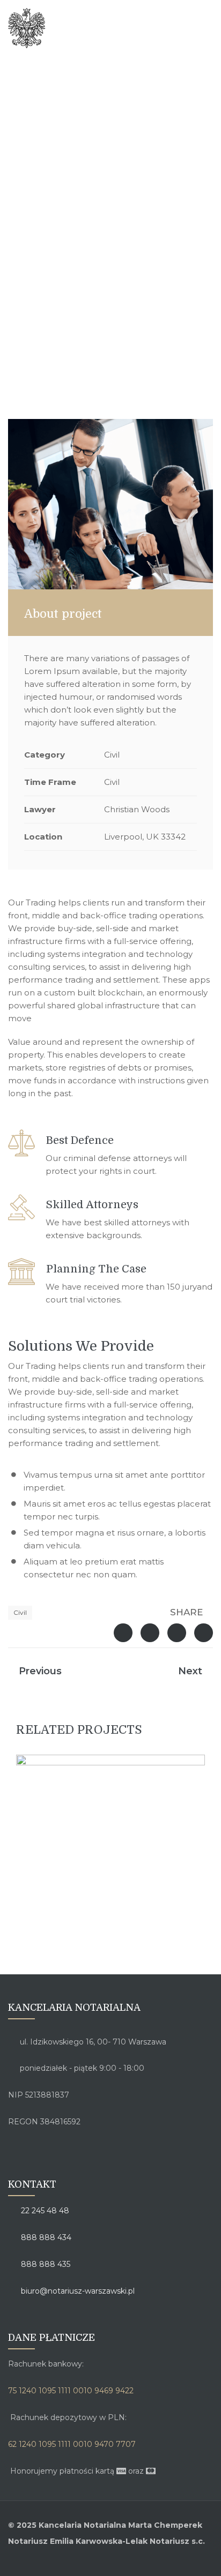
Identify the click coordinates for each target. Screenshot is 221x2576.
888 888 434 (45, 2237)
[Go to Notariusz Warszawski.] (95, 358)
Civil (20, 1612)
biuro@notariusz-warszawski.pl (77, 2291)
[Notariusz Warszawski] (79, 28)
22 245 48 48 (44, 2211)
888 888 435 (45, 2264)
